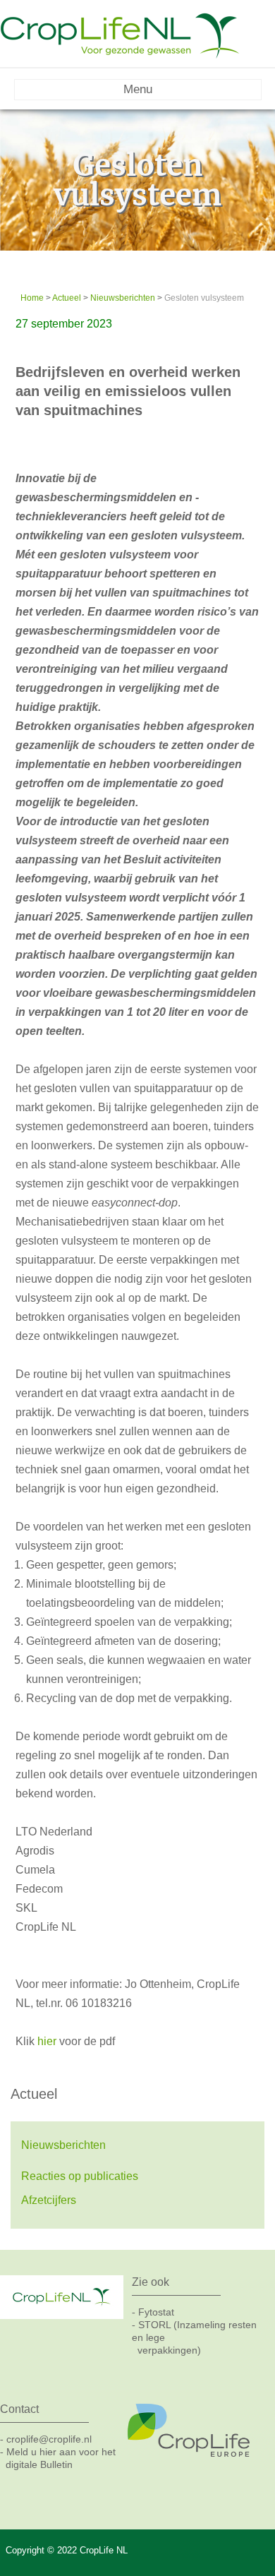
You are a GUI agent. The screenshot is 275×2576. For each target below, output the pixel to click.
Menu (138, 89)
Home (32, 298)
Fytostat (156, 2312)
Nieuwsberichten (123, 298)
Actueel (67, 298)
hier (47, 2041)
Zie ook (151, 2282)
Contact (19, 2409)
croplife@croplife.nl (49, 2439)
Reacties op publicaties (80, 2176)
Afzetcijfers (49, 2200)
